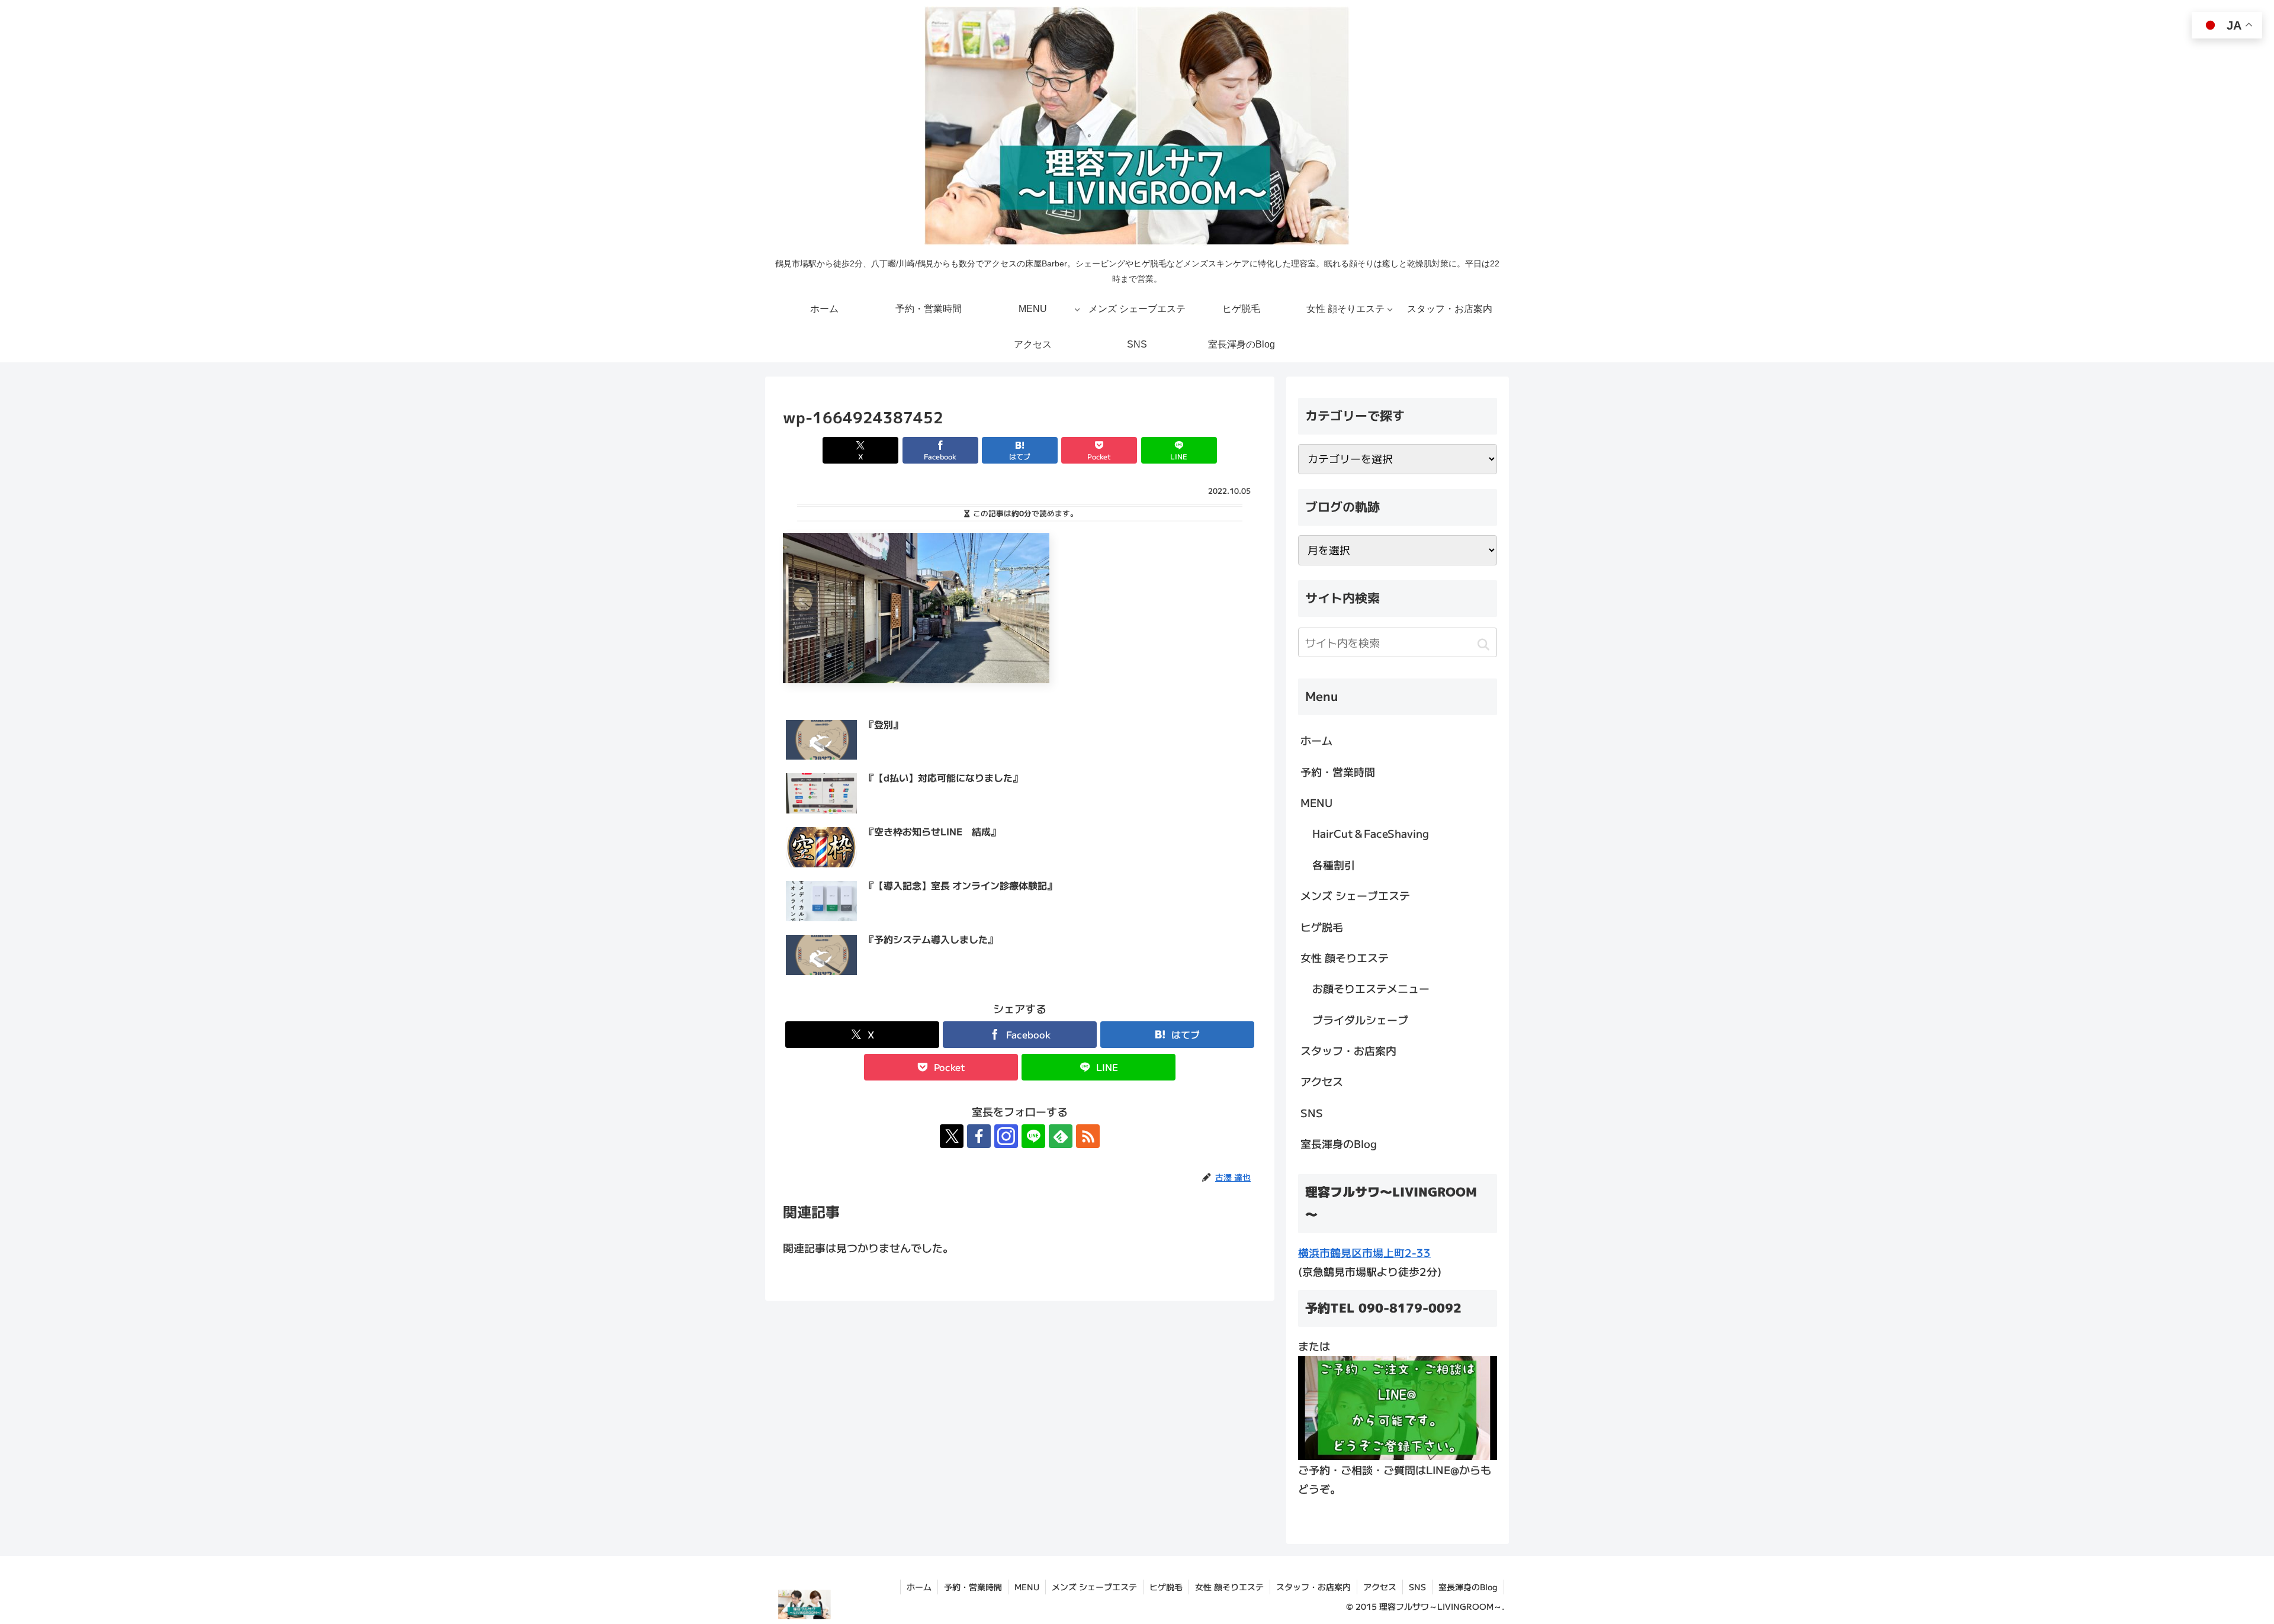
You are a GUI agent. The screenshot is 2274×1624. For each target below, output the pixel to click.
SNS (1312, 1112)
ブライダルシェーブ (1360, 1020)
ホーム (1316, 740)
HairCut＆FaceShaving (1371, 833)
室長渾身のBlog (1339, 1143)
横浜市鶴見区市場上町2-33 (1364, 1252)
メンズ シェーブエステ (1355, 895)
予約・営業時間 (1338, 771)
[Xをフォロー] (952, 1136)
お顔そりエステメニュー (1371, 988)
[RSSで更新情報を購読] (1088, 1136)
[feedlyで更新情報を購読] (1061, 1136)
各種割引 (1334, 864)
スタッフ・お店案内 (1348, 1050)
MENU (1316, 802)
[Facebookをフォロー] (979, 1136)
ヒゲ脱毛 (1322, 927)
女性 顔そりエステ (1345, 957)
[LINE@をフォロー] (1033, 1136)
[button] (1483, 644)
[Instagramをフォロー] (1006, 1136)
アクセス (1322, 1081)
